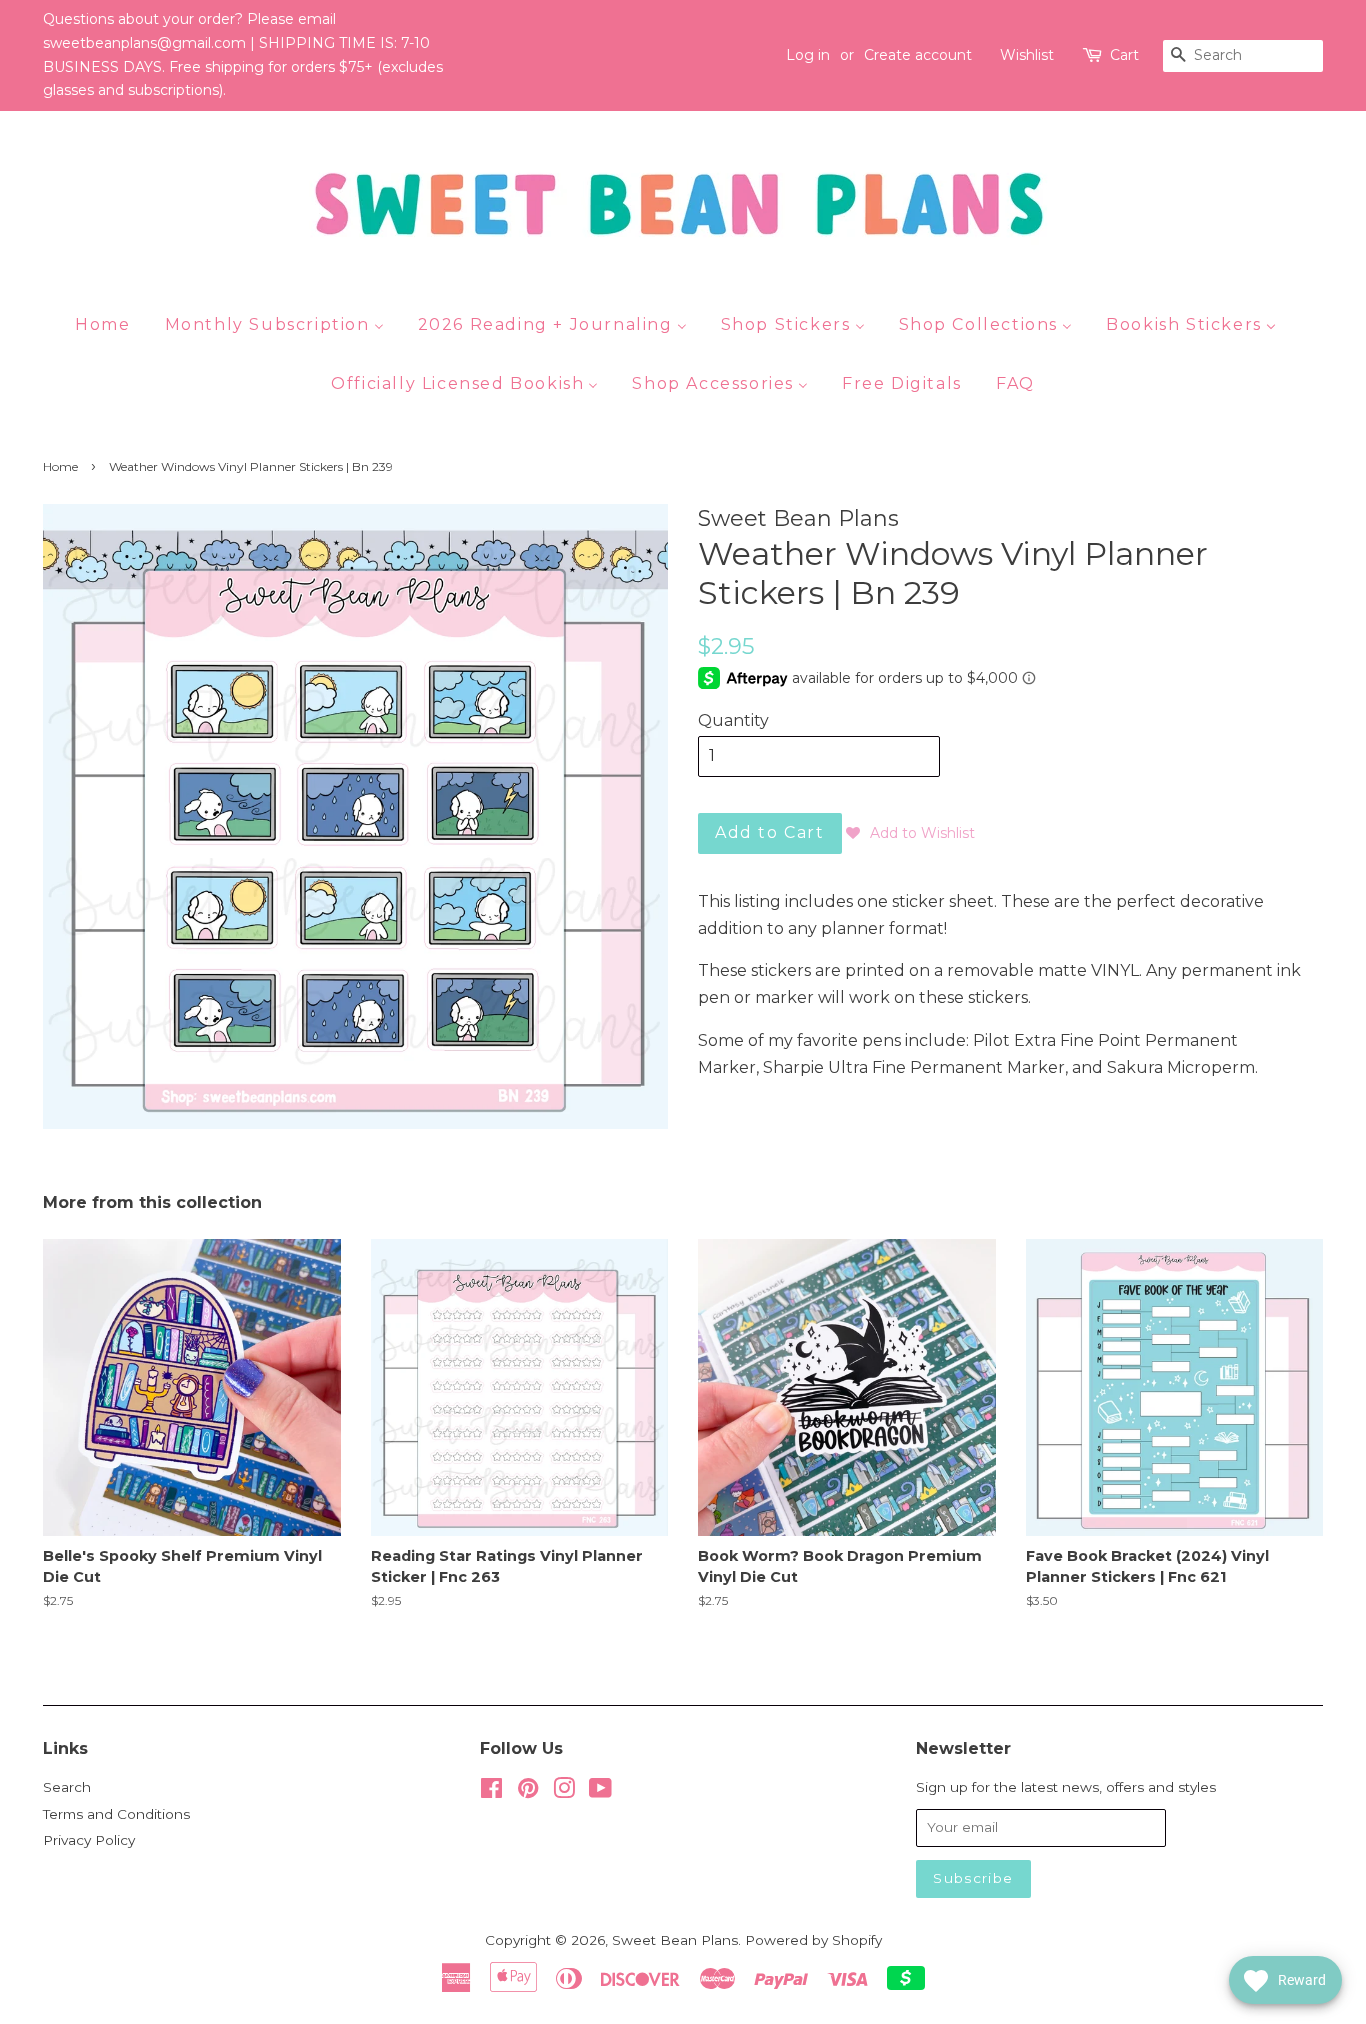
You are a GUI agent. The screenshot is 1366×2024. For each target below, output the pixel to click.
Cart (1124, 55)
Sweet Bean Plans (675, 1940)
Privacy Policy (89, 1840)
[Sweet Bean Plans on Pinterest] (528, 1792)
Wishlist (1027, 55)
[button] (910, 833)
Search (67, 1787)
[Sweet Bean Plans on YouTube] (600, 1792)
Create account (918, 55)
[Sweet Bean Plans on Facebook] (491, 1792)
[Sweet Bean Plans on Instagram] (564, 1792)
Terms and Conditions (116, 1814)
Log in (808, 55)
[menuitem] (110, 324)
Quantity (733, 720)
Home (60, 466)
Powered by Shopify (813, 1940)
